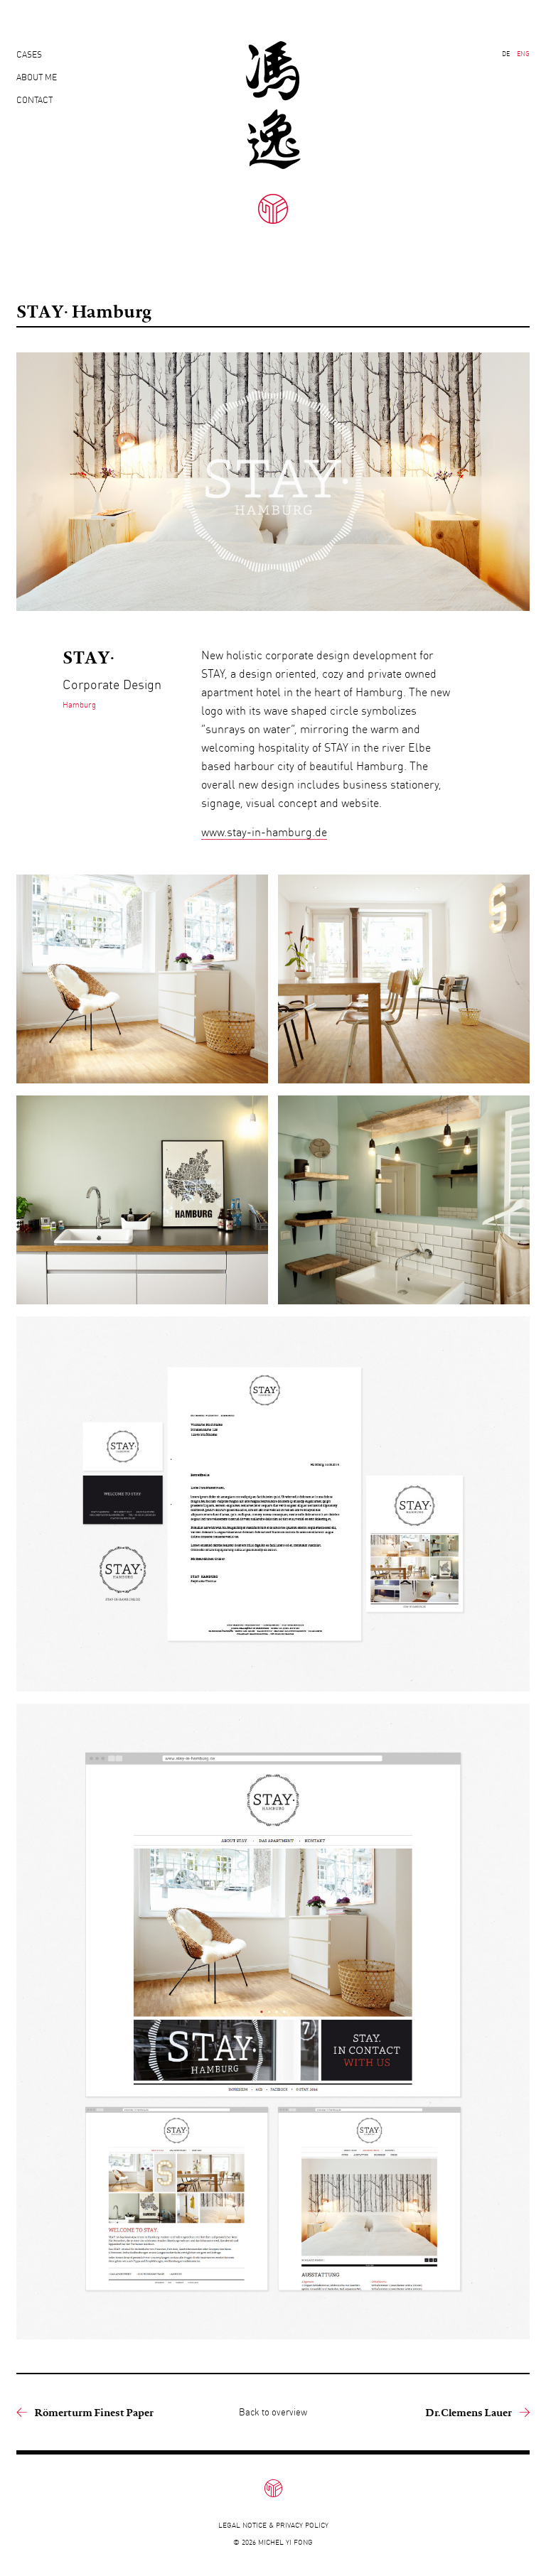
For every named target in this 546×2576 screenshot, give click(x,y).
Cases (29, 54)
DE (506, 54)
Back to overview (273, 2412)
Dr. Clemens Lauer (469, 2412)
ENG (523, 54)
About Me (37, 77)
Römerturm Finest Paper (94, 2412)
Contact (34, 100)
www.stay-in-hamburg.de (264, 832)
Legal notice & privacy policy (273, 2525)
